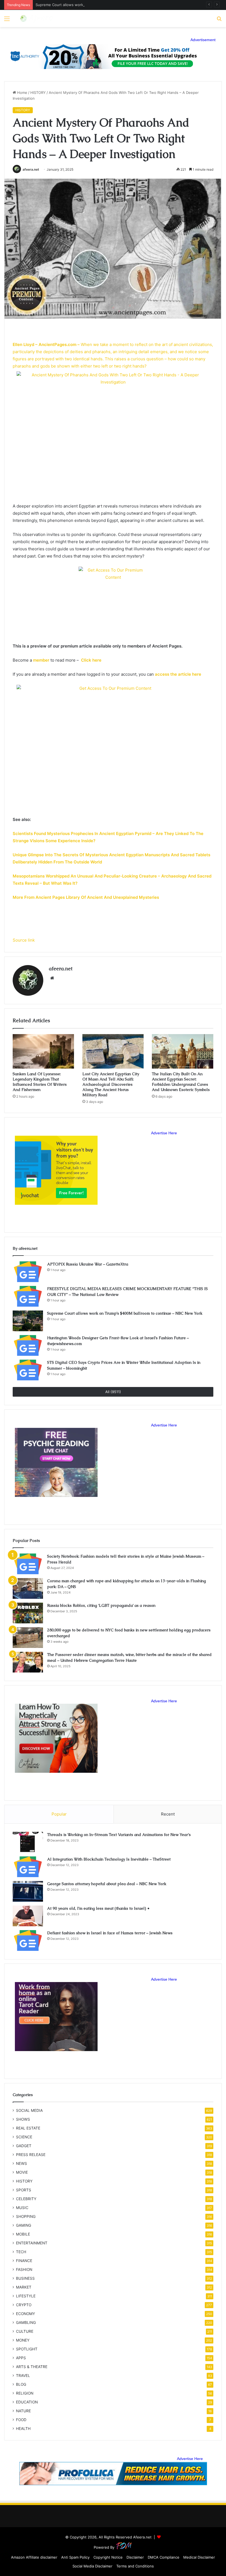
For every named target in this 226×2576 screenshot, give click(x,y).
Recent (168, 1814)
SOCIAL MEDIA (29, 2110)
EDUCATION (27, 2402)
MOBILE (23, 2234)
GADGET (24, 2146)
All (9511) (113, 1392)
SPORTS (24, 2190)
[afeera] (37, 19)
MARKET (24, 2287)
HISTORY (38, 93)
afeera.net (31, 169)
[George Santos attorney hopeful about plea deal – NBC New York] (28, 1891)
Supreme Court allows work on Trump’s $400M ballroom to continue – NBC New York (109, 5)
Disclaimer (135, 2557)
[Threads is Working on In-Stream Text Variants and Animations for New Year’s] (28, 1842)
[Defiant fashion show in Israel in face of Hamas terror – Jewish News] (28, 1940)
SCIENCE (24, 2137)
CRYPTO (24, 2305)
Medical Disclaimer (199, 2557)
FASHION (24, 2269)
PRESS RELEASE (31, 2155)
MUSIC (22, 2208)
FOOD (21, 2420)
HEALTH (23, 2429)
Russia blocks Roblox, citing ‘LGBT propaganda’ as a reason (101, 1605)
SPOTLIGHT (27, 2349)
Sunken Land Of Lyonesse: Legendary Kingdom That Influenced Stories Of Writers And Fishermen (40, 1082)
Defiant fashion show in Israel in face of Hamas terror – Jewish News (110, 1933)
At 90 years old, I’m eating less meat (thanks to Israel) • (98, 1908)
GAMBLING (26, 2323)
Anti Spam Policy (75, 2557)
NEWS (21, 2163)
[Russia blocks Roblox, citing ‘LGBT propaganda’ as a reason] (28, 1613)
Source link (24, 940)
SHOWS (23, 2119)
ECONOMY (25, 2314)
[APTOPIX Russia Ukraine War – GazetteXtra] (28, 1272)
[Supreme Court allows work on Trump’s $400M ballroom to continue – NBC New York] (28, 1321)
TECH (21, 2252)
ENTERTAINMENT (32, 2243)
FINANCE (24, 2261)
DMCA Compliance (164, 2557)
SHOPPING (26, 2216)
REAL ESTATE (28, 2128)
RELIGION (25, 2393)
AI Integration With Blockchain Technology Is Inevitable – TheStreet (109, 1859)
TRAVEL (23, 2376)
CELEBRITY (26, 2199)
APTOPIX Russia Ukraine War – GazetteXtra (88, 1264)
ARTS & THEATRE (32, 2367)
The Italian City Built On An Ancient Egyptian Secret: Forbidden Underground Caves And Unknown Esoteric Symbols (181, 1082)
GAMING (24, 2225)
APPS (21, 2358)
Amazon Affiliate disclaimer (34, 2557)
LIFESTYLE (26, 2296)
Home (22, 93)
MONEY (23, 2340)
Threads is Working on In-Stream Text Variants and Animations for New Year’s (119, 1835)
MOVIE (22, 2172)
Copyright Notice (108, 2557)
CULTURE (25, 2331)
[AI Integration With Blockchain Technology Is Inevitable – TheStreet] (28, 1867)
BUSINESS (25, 2278)
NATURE (23, 2411)
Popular (59, 1814)
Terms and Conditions (135, 2566)
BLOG (21, 2384)
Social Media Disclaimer (92, 2566)
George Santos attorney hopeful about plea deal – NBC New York (107, 1884)
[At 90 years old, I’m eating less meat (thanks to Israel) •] (28, 1916)
